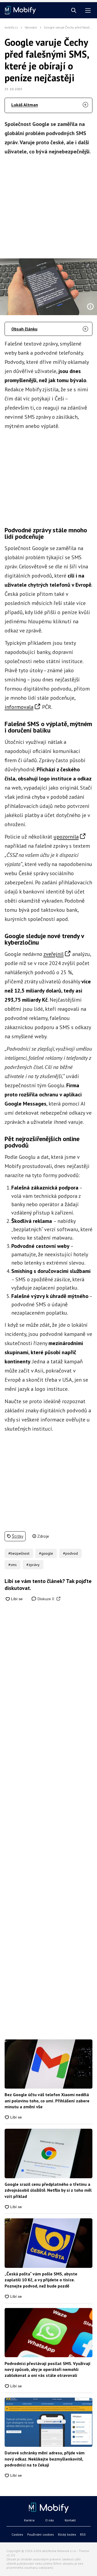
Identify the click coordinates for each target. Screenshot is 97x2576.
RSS (83, 2534)
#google (46, 1553)
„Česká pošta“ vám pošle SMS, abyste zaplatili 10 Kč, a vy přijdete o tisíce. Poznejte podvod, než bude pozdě (41, 2280)
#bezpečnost (19, 1553)
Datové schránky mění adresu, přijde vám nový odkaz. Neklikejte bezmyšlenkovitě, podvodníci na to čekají (45, 2459)
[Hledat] (74, 11)
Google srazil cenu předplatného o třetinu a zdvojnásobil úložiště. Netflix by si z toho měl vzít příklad (48, 2190)
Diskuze (45, 1599)
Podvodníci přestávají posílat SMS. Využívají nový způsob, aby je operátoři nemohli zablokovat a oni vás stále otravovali (48, 2369)
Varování (31, 27)
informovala (19, 707)
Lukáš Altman (25, 105)
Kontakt (70, 2520)
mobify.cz (11, 27)
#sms (13, 1565)
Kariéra (29, 2520)
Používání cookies (41, 2534)
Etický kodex (67, 2534)
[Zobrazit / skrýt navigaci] (88, 11)
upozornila (66, 837)
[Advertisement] (48, 205)
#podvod (70, 1553)
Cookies (17, 2534)
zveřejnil (53, 954)
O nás (50, 2520)
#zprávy (33, 1565)
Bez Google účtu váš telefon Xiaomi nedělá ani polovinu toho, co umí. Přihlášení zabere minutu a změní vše (47, 2101)
